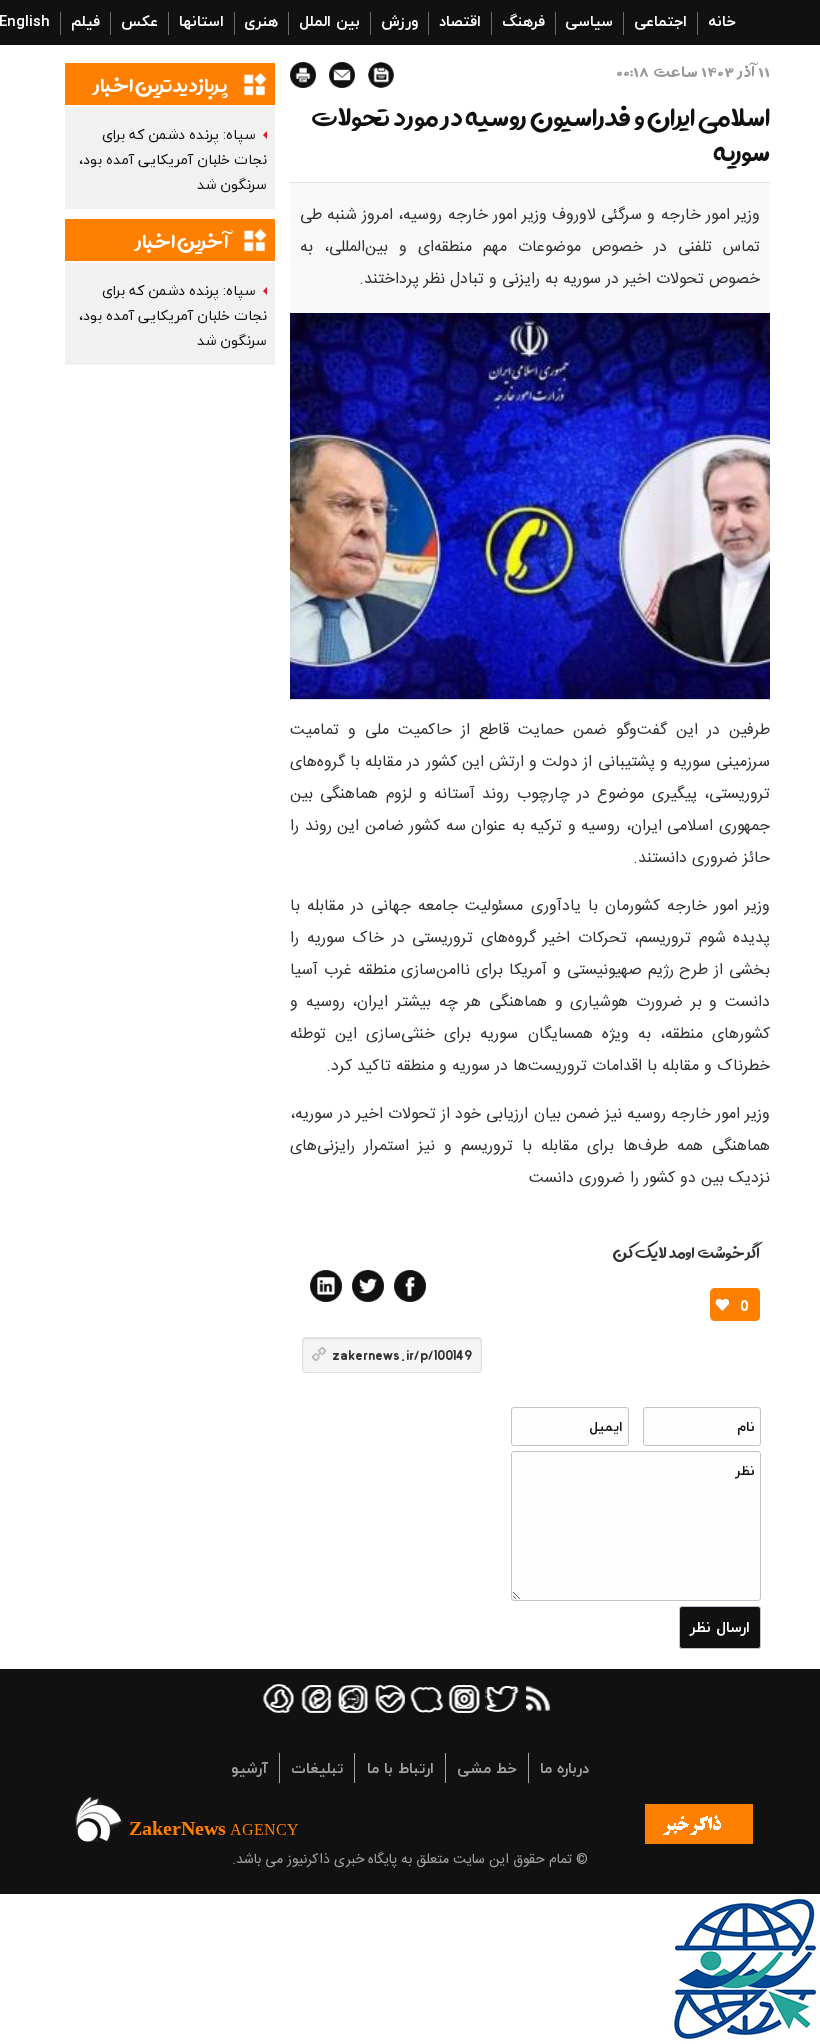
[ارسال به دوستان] (342, 75)
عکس (139, 21)
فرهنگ (523, 21)
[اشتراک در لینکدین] (326, 1286)
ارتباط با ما (400, 1768)
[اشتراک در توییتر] (368, 1286)
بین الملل (329, 21)
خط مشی (487, 1768)
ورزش (399, 21)
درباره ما (564, 1768)
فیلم (85, 21)
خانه (722, 21)
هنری (261, 21)
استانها (201, 21)
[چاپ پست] (303, 75)
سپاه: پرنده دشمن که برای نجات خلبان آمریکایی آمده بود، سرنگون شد (173, 159)
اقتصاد (460, 21)
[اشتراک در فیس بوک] (410, 1286)
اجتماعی (660, 21)
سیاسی (589, 21)
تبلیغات (317, 1768)
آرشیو (249, 1768)
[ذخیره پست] (381, 75)
